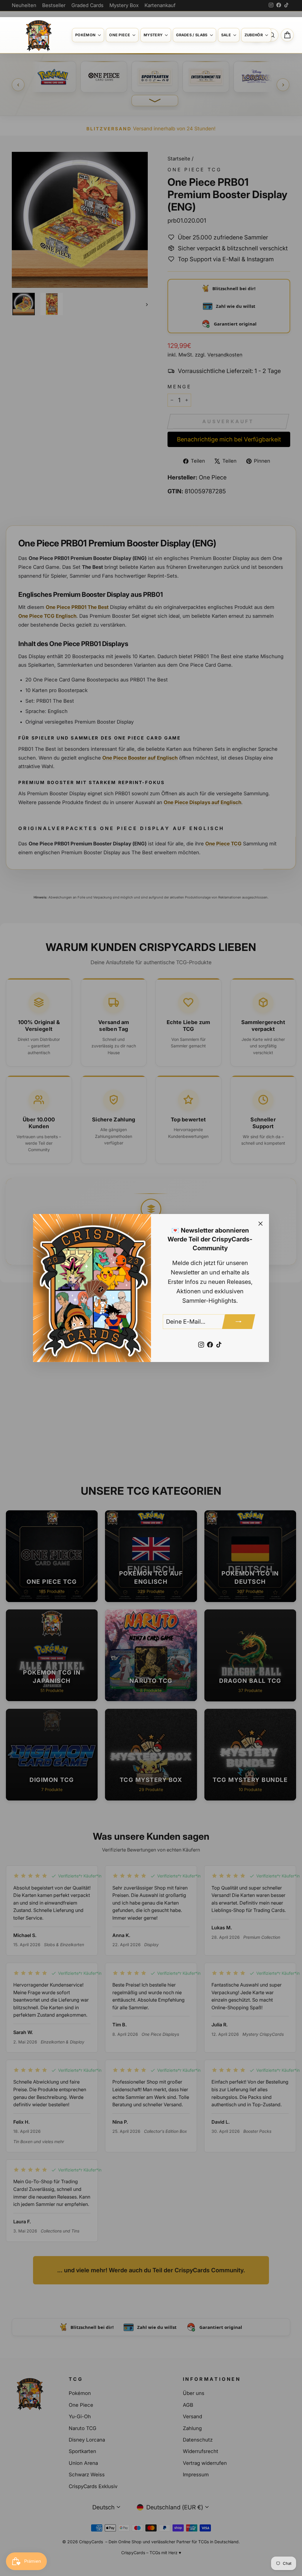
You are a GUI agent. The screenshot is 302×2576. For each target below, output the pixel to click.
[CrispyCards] (38, 35)
